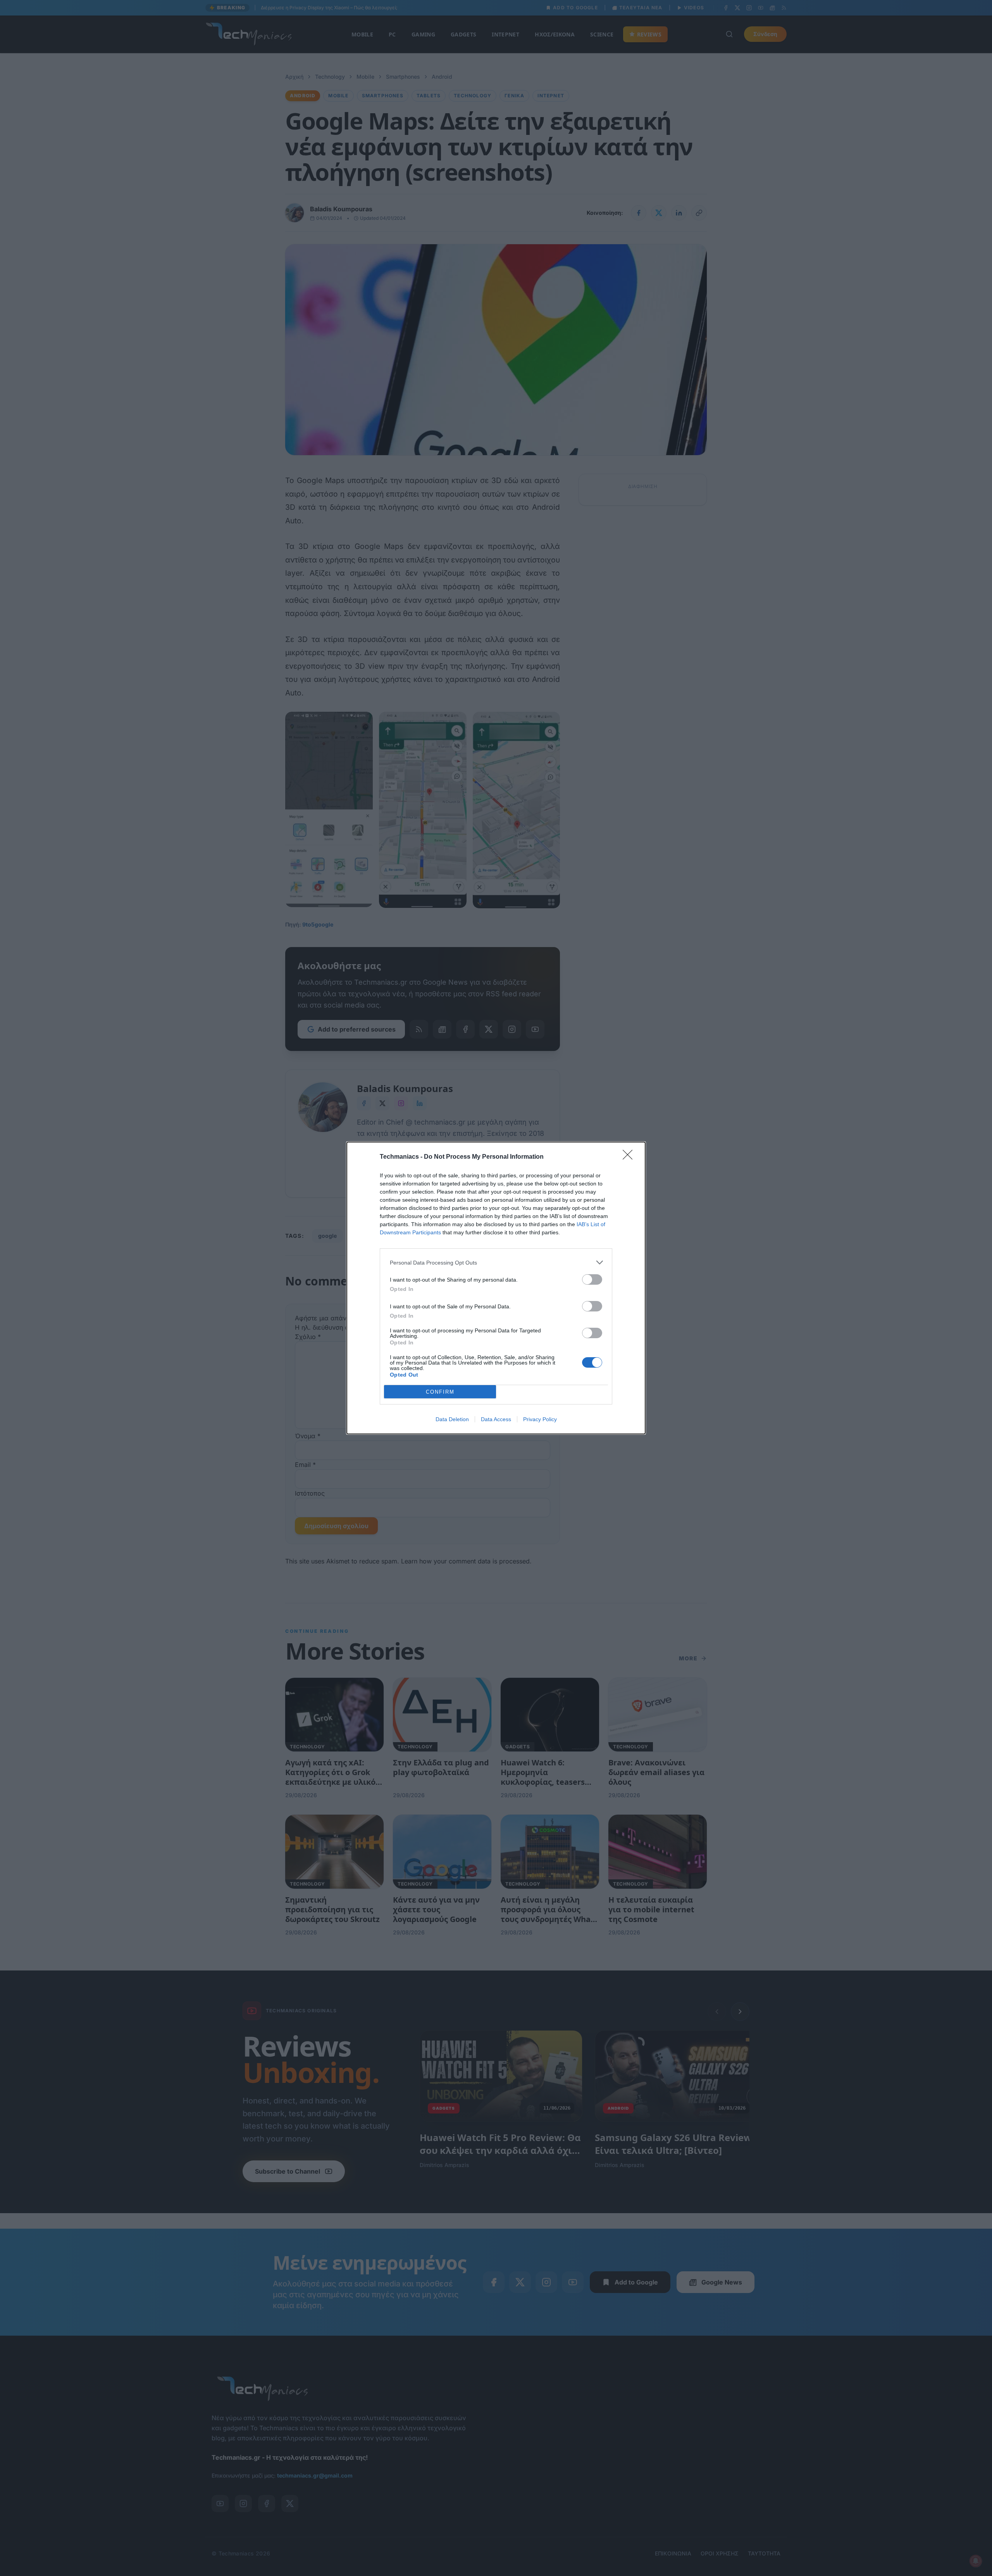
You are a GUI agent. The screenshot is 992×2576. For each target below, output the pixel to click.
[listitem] (496, 1262)
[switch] (592, 1279)
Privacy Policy (540, 1419)
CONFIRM (440, 1392)
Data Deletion (452, 1419)
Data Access (496, 1419)
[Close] (630, 1157)
